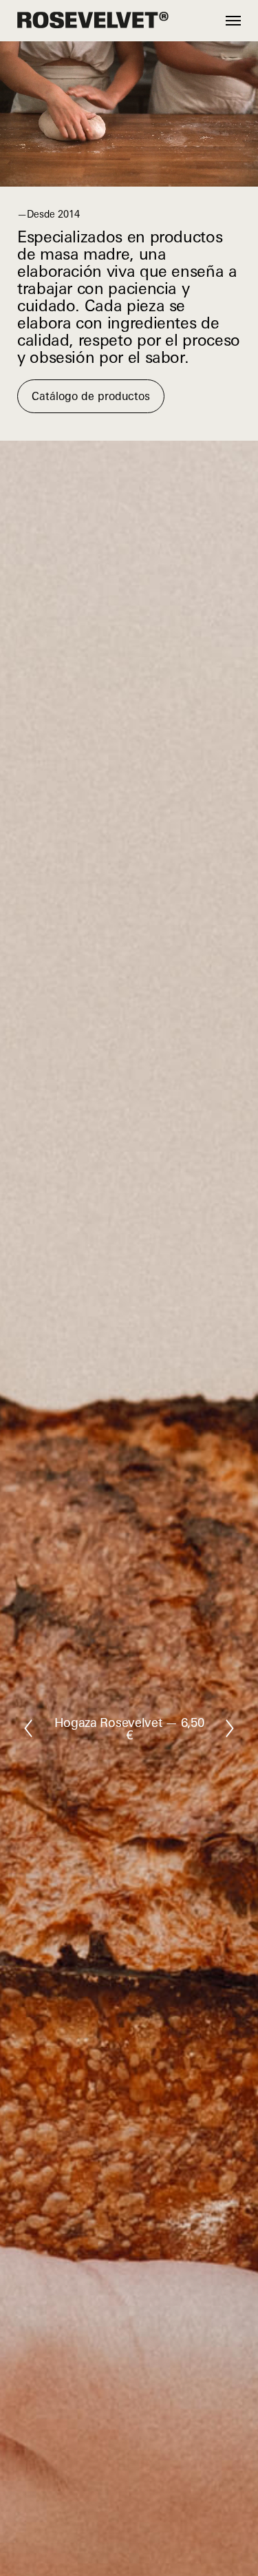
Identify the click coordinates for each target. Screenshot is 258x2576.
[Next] (230, 1728)
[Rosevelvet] (93, 21)
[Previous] (28, 1728)
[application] (129, 114)
